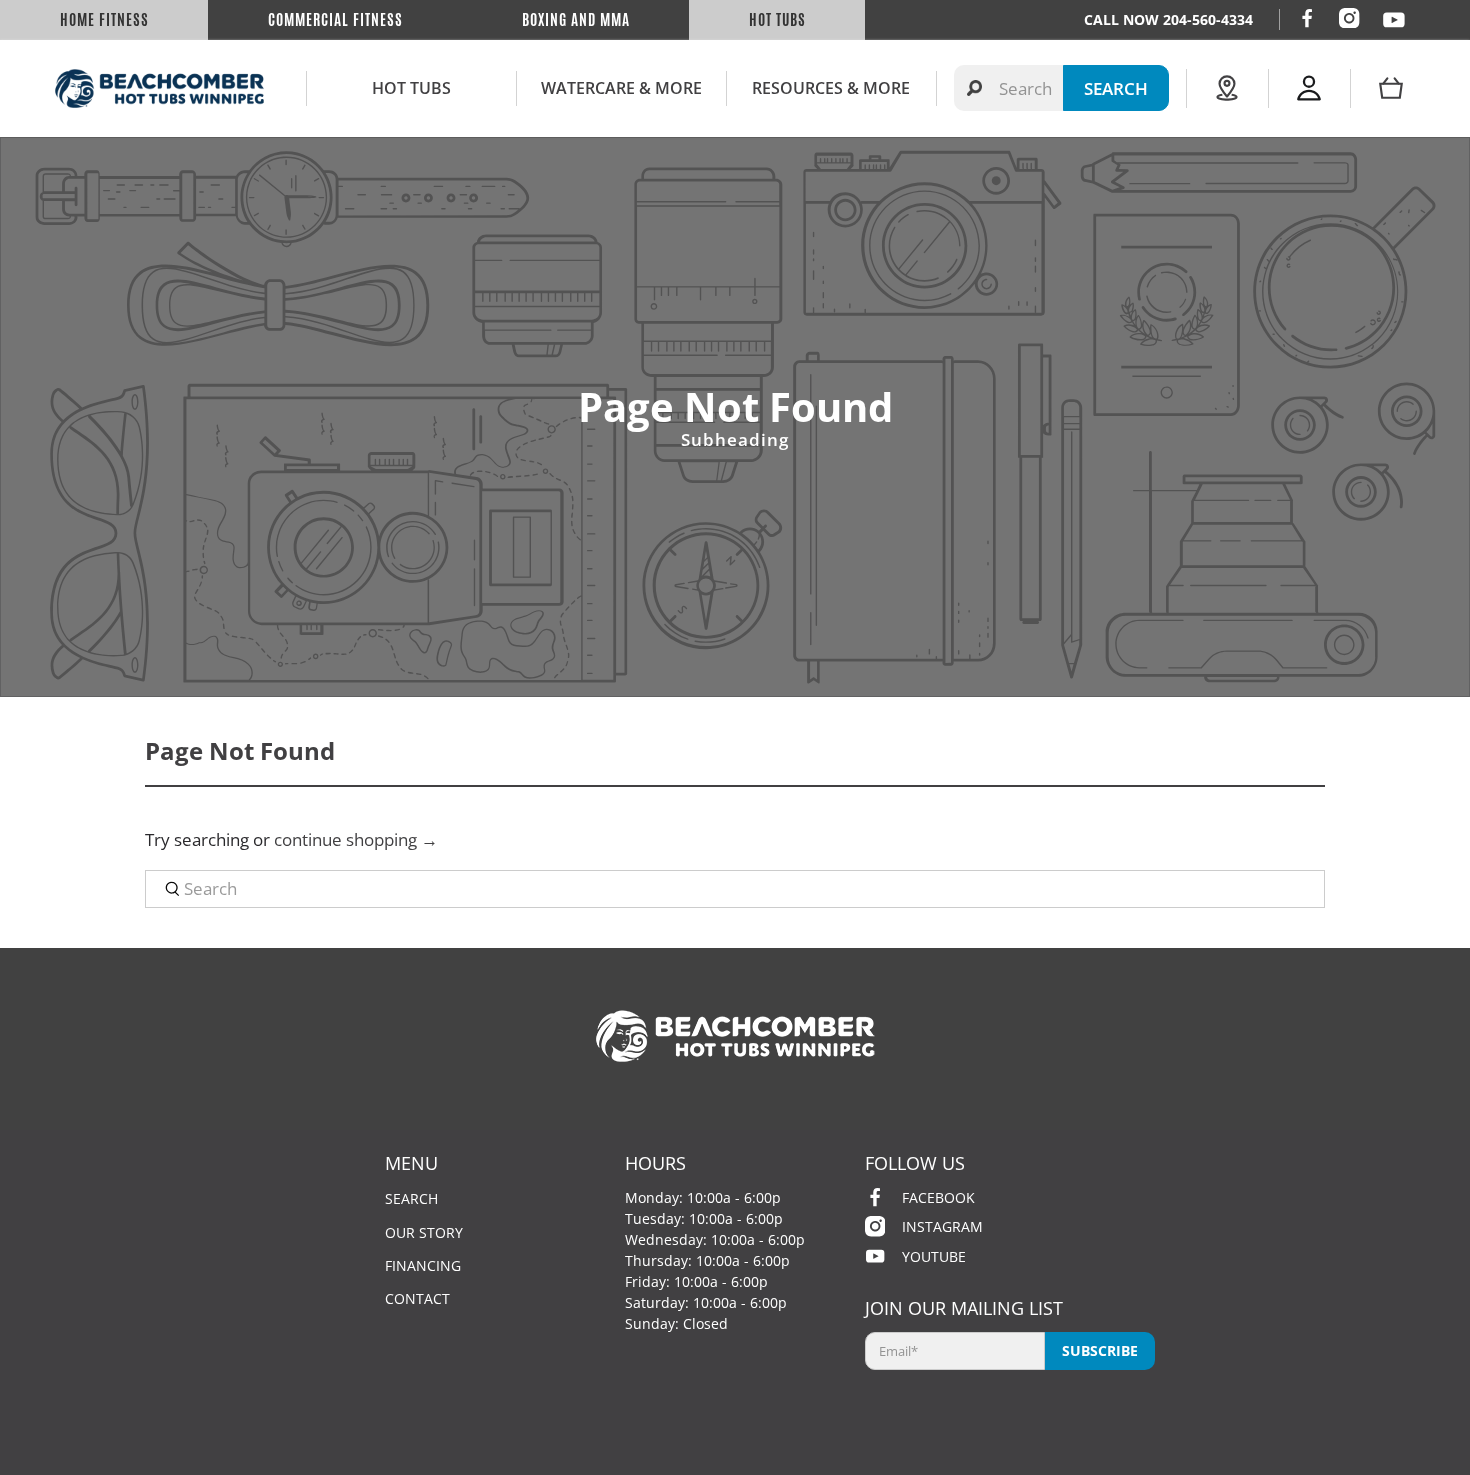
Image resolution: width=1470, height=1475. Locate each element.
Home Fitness (104, 20)
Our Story (424, 1232)
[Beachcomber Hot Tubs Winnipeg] (159, 88)
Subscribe (1100, 1350)
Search (411, 1198)
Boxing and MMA (576, 20)
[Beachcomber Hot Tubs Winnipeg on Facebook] (1307, 18)
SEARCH (1116, 88)
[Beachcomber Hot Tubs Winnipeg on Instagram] (1349, 18)
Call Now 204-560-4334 (1168, 19)
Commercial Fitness (335, 20)
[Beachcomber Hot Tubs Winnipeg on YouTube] (1394, 20)
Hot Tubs (777, 20)
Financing (423, 1265)
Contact (417, 1298)
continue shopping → (356, 839)
